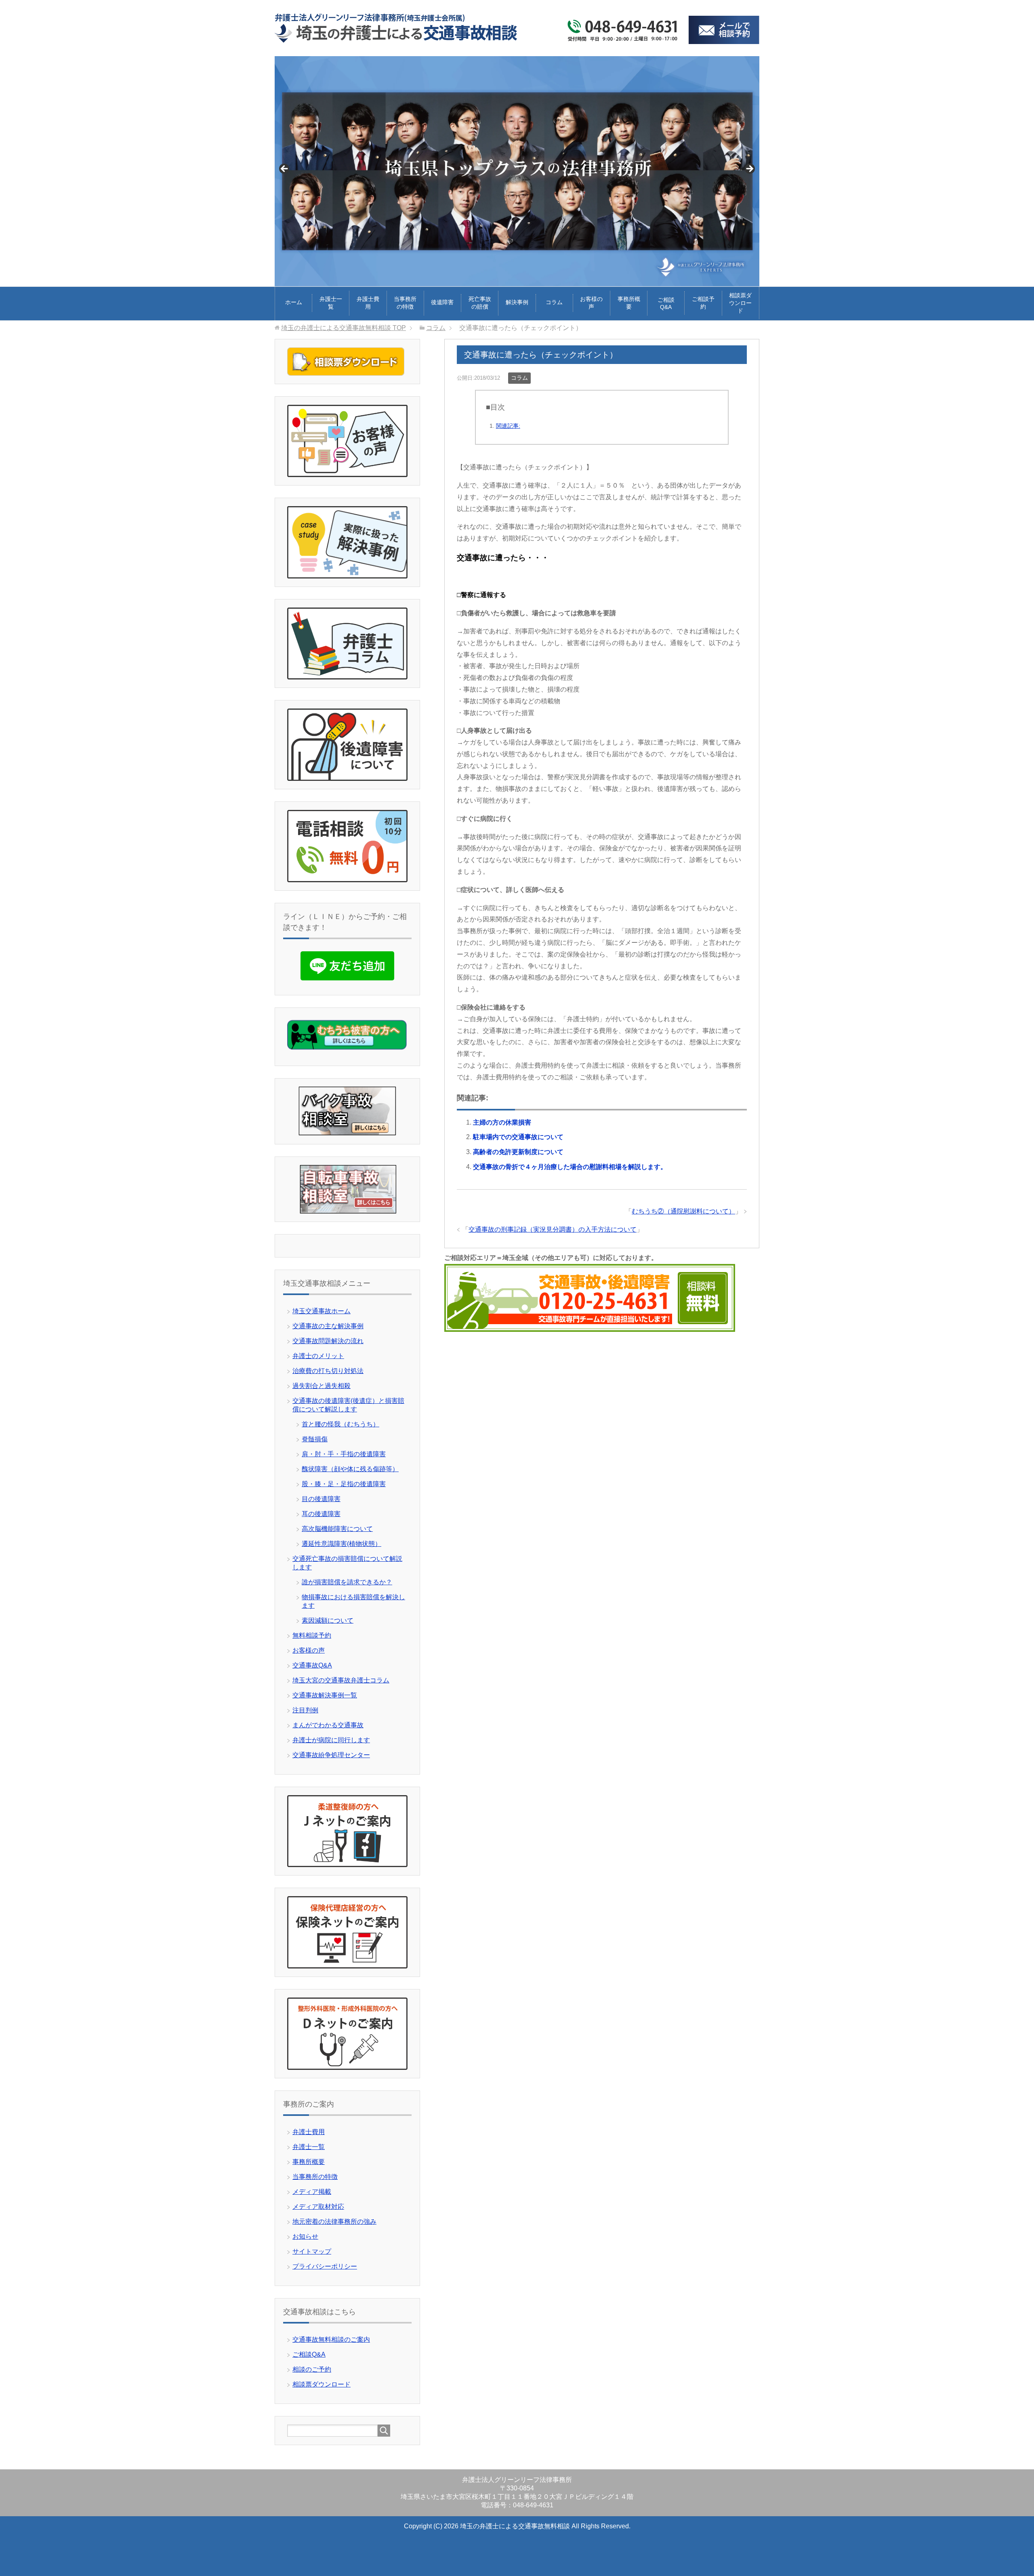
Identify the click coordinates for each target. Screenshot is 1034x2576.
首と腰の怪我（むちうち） (340, 1424)
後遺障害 (442, 302)
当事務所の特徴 (405, 303)
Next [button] (749, 169)
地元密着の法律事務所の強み (334, 2222)
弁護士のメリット (318, 1356)
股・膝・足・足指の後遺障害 (344, 1484)
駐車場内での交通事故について (518, 1137)
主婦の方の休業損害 (502, 1122)
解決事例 (517, 302)
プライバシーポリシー (325, 2266)
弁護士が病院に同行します (331, 1740)
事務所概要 (629, 303)
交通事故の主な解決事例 (328, 1326)
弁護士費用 (368, 303)
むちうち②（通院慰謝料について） (683, 1211)
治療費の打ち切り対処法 (328, 1371)
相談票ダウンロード (740, 303)
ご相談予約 (703, 303)
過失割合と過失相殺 (322, 1386)
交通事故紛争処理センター (331, 1755)
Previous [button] (285, 169)
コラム (554, 302)
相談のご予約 (312, 2369)
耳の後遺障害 (321, 1514)
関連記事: (508, 426)
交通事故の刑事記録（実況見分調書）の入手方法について (553, 1229)
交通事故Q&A (312, 1665)
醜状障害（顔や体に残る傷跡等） (350, 1469)
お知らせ (305, 2236)
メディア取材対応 (318, 2207)
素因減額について (328, 1620)
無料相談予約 (312, 1635)
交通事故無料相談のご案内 (331, 2339)
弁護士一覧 (331, 303)
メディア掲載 (312, 2192)
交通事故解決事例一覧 (325, 1695)
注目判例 (305, 1710)
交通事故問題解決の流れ (328, 1341)
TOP (344, 328)
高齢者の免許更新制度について (518, 1152)
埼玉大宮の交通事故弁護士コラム (341, 1680)
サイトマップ (312, 2251)
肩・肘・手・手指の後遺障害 (344, 1454)
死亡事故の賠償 (480, 303)
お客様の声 (591, 303)
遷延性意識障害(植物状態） (342, 1544)
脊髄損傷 (315, 1439)
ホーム (294, 302)
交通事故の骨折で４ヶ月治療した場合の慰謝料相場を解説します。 (570, 1167)
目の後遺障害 (321, 1499)
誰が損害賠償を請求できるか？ (347, 1582)
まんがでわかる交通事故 (328, 1725)
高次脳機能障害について (337, 1529)
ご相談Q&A (666, 303)
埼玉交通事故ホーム (322, 1311)
